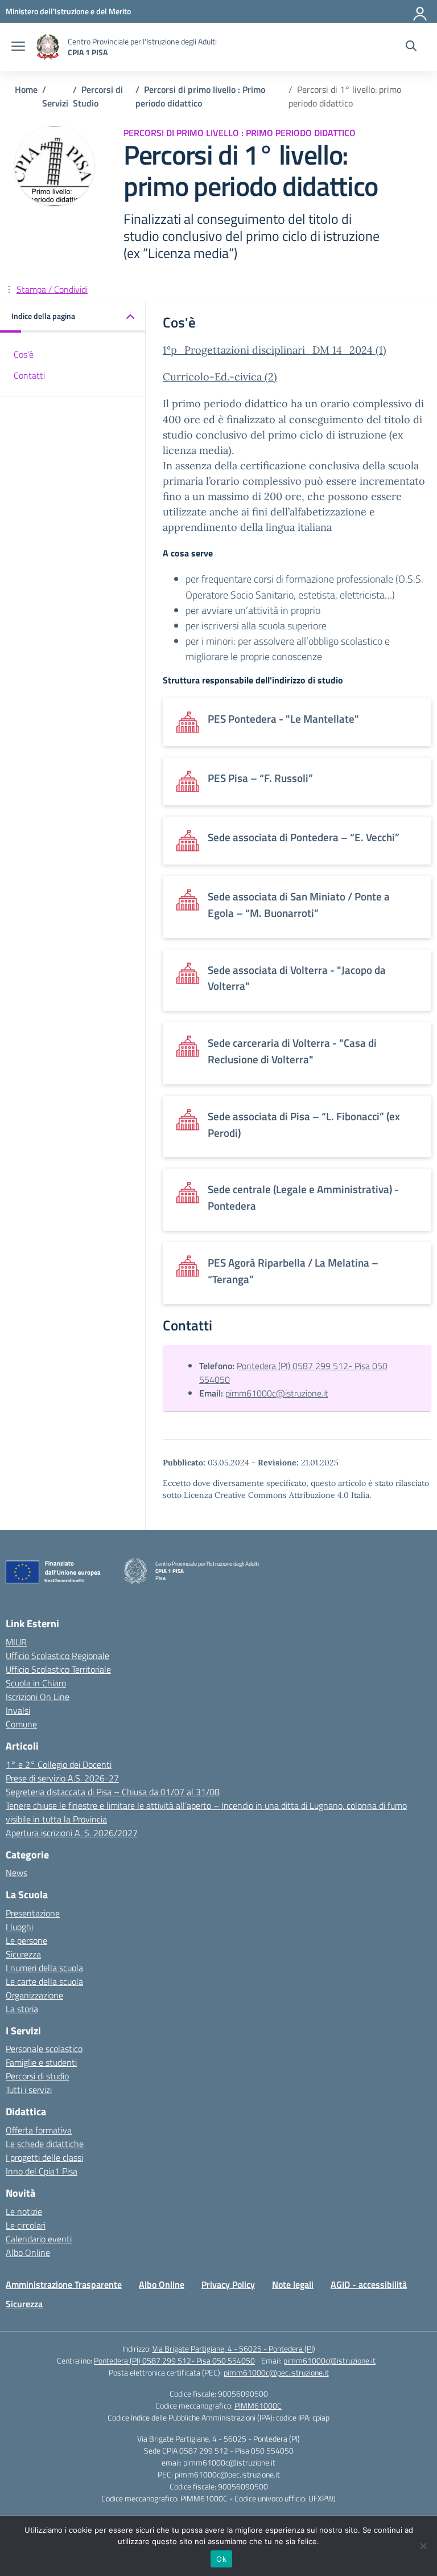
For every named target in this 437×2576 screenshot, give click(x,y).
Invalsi (18, 1710)
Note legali (293, 2284)
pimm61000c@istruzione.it (277, 1393)
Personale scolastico (44, 2049)
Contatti (29, 375)
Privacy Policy (228, 2284)
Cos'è (24, 354)
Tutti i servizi (29, 2090)
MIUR (16, 1642)
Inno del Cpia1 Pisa (42, 2171)
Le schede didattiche (45, 2144)
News (17, 1873)
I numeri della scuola (44, 1968)
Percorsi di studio (37, 2076)
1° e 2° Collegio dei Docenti (59, 1764)
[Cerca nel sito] (411, 47)
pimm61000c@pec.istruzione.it (276, 2372)
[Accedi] (420, 11)
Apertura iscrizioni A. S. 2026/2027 (72, 1833)
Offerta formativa (39, 2130)
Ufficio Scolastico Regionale (57, 1656)
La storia (22, 2009)
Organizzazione (34, 1995)
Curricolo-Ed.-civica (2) (220, 377)
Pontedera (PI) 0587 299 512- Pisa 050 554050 (174, 2360)
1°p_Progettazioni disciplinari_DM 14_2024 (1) (275, 350)
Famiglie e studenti (41, 2062)
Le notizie (24, 2211)
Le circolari (26, 2225)
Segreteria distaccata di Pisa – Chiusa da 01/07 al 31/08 (113, 1792)
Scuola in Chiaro (36, 1683)
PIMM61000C (258, 2405)
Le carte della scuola (44, 1981)
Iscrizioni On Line (38, 1697)
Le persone (26, 1940)
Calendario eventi (39, 2239)
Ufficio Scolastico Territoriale (58, 1669)
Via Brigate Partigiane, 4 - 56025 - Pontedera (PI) (234, 2348)
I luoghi (19, 1927)
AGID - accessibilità (369, 2284)
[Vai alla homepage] (48, 47)
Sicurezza (23, 1954)
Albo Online (28, 2253)
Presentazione (33, 1913)
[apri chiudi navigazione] (18, 47)
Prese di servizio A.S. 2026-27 (62, 1778)
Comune (21, 1724)
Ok (221, 2559)
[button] (73, 317)
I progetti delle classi (44, 2157)
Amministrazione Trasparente (64, 2284)
